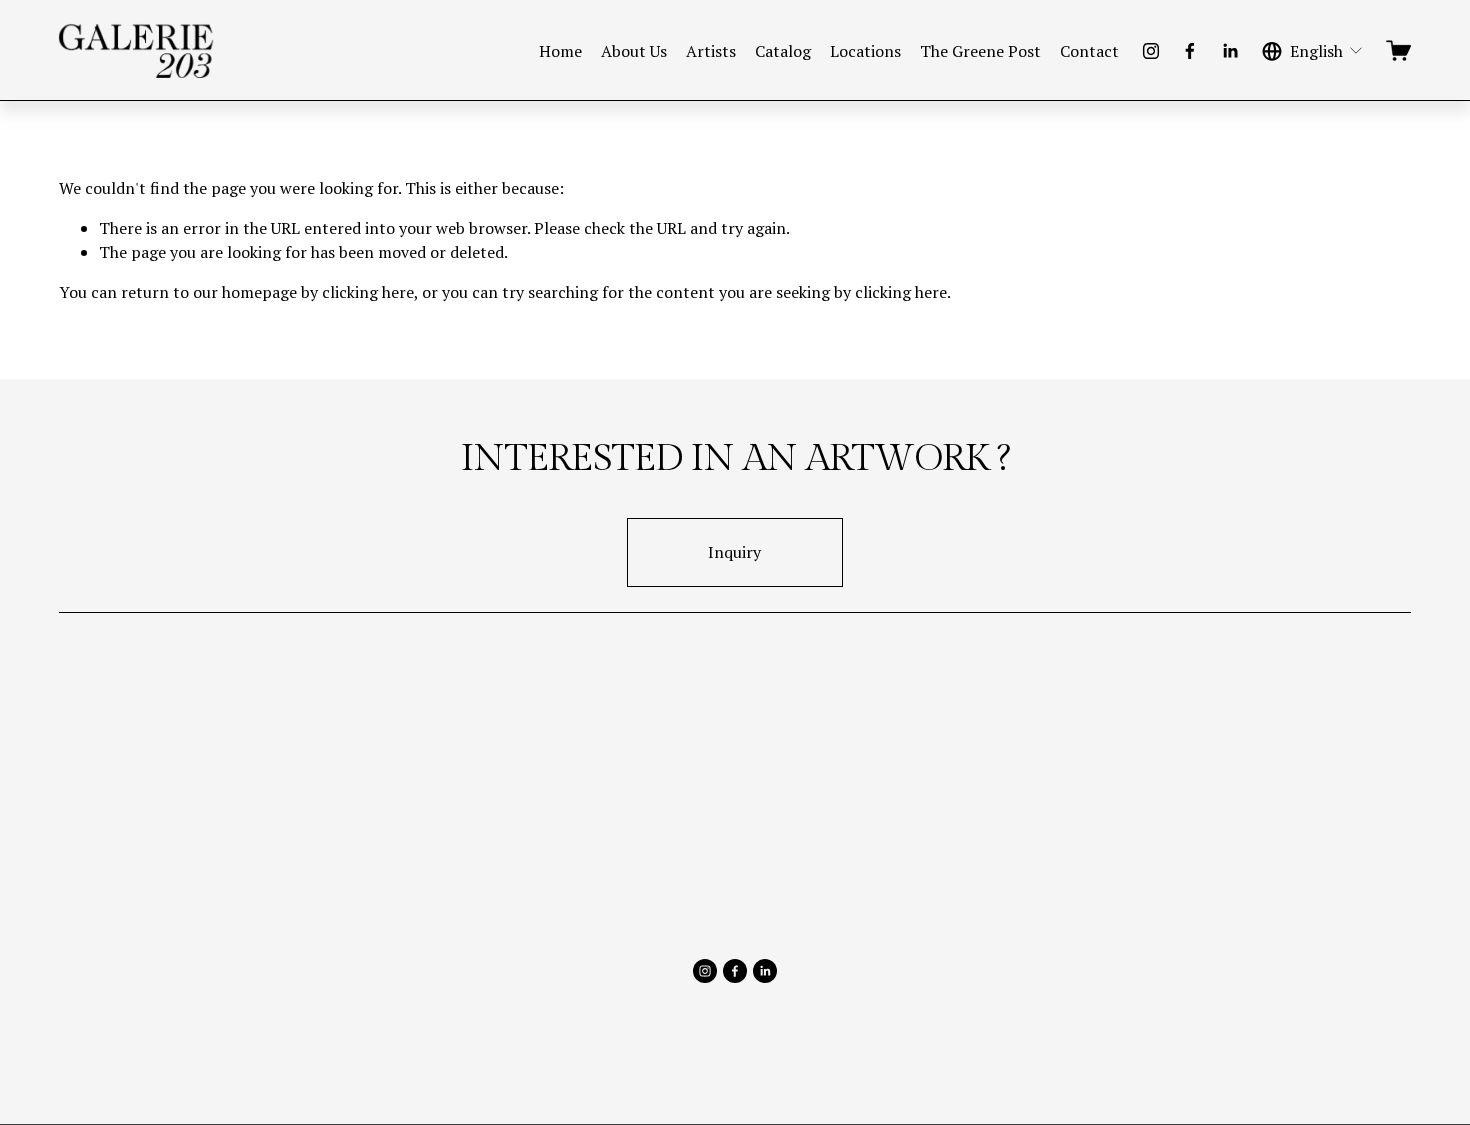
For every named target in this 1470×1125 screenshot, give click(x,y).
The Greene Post (980, 51)
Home (560, 51)
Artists (711, 51)
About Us (634, 51)
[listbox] (1313, 50)
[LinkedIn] (1230, 51)
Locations (865, 51)
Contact (1089, 51)
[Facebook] (1190, 51)
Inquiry (734, 552)
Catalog (783, 51)
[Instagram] (1151, 51)
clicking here (368, 292)
